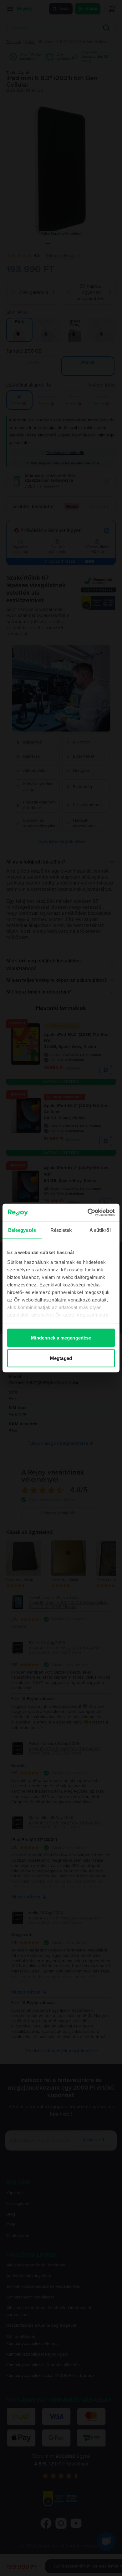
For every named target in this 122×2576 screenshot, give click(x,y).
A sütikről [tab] (100, 1230)
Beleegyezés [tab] (22, 1230)
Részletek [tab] (61, 1230)
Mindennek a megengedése (61, 1337)
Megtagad (61, 1358)
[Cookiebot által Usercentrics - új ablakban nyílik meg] (88, 1213)
